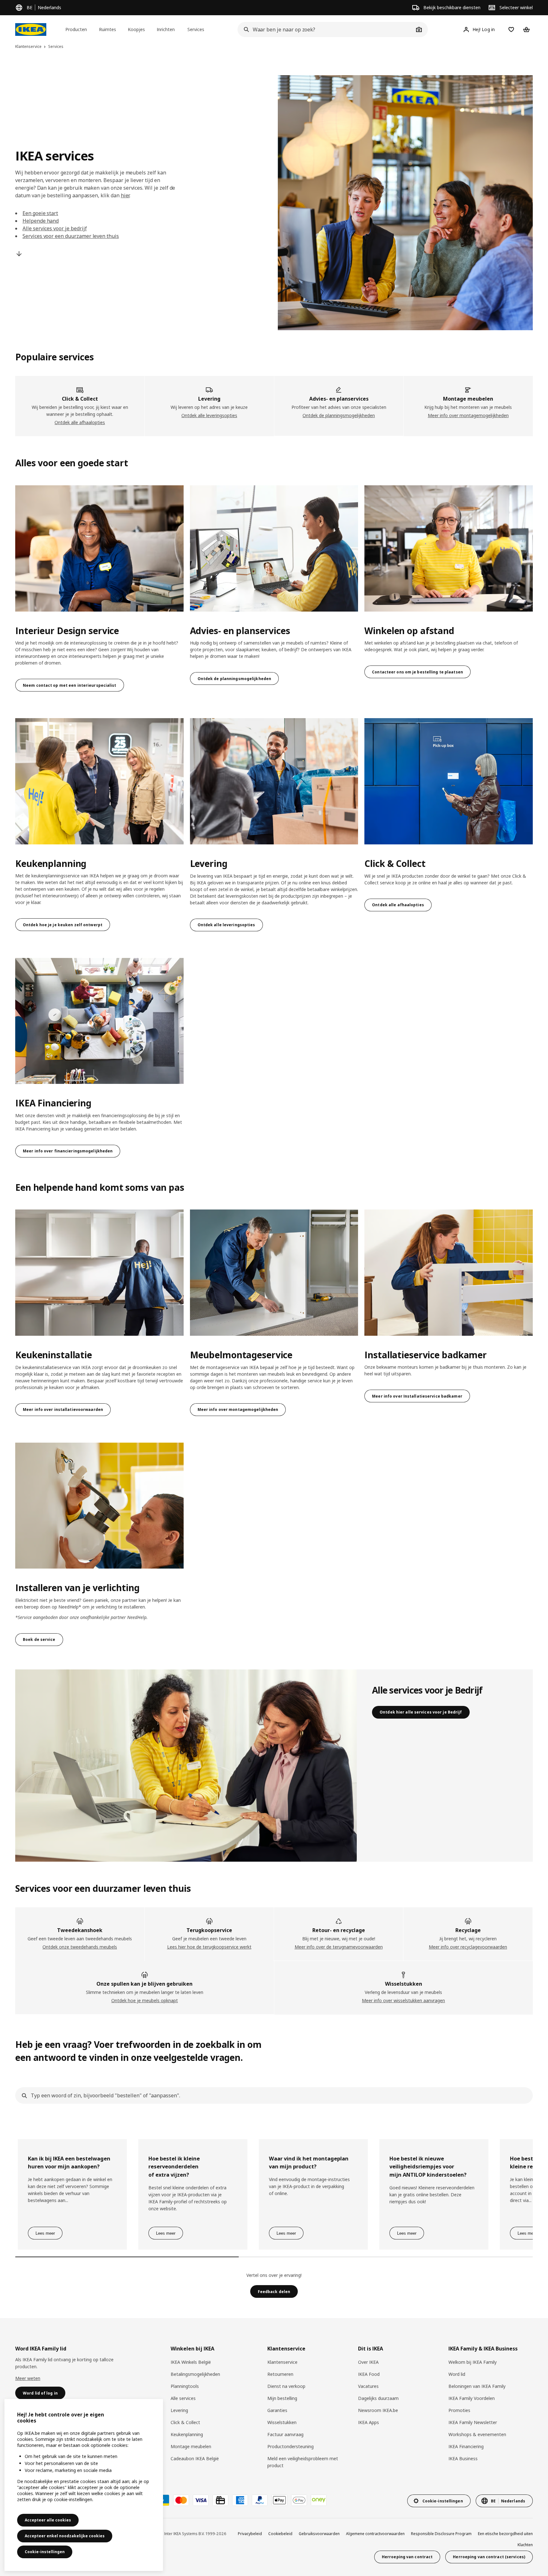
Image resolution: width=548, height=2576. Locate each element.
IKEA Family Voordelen (472, 2398)
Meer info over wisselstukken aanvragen (403, 2000)
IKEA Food (369, 2374)
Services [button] (196, 29)
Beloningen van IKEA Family (477, 2386)
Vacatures (368, 2386)
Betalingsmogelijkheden (195, 2374)
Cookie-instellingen (45, 2552)
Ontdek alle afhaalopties (80, 422)
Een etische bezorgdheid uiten (505, 2534)
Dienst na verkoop (286, 2386)
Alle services (183, 2398)
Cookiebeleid (280, 2534)
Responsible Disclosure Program (441, 2534)
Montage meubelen (191, 2446)
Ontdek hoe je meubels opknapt (145, 2000)
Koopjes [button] (136, 29)
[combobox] (326, 29)
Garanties (277, 2410)
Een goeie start (40, 213)
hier (125, 195)
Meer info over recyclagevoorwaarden (468, 1947)
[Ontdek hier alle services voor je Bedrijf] (186, 1766)
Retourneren (280, 2374)
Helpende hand (41, 221)
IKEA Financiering (466, 2446)
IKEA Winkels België (191, 2362)
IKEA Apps (369, 2422)
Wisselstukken (282, 2422)
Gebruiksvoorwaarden (319, 2534)
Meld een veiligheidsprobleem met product (303, 2462)
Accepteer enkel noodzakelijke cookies (65, 2536)
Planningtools (185, 2386)
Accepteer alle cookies (48, 2520)
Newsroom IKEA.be (378, 2410)
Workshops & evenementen (477, 2434)
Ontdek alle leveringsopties (209, 415)
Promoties (459, 2410)
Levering (179, 2410)
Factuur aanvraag (285, 2434)
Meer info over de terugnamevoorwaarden (339, 1947)
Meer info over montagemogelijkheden (468, 415)
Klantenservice (282, 2362)
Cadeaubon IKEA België (195, 2458)
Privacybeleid (250, 2534)
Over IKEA (368, 2362)
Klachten (525, 2545)
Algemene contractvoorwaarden (375, 2534)
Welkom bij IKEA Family (473, 2362)
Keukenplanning (187, 2434)
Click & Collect (185, 2422)
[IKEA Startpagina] (31, 29)
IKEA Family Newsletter (473, 2422)
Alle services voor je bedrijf (55, 228)
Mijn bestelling (282, 2398)
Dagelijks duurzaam (378, 2398)
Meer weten (28, 2378)
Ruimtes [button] (108, 29)
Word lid (457, 2374)
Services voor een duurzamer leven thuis (71, 236)
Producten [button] (76, 29)
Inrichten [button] (166, 29)
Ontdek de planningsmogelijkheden (339, 415)
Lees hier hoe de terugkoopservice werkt (209, 1947)
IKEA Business (463, 2458)
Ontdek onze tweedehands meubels (80, 1947)
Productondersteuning (290, 2446)
